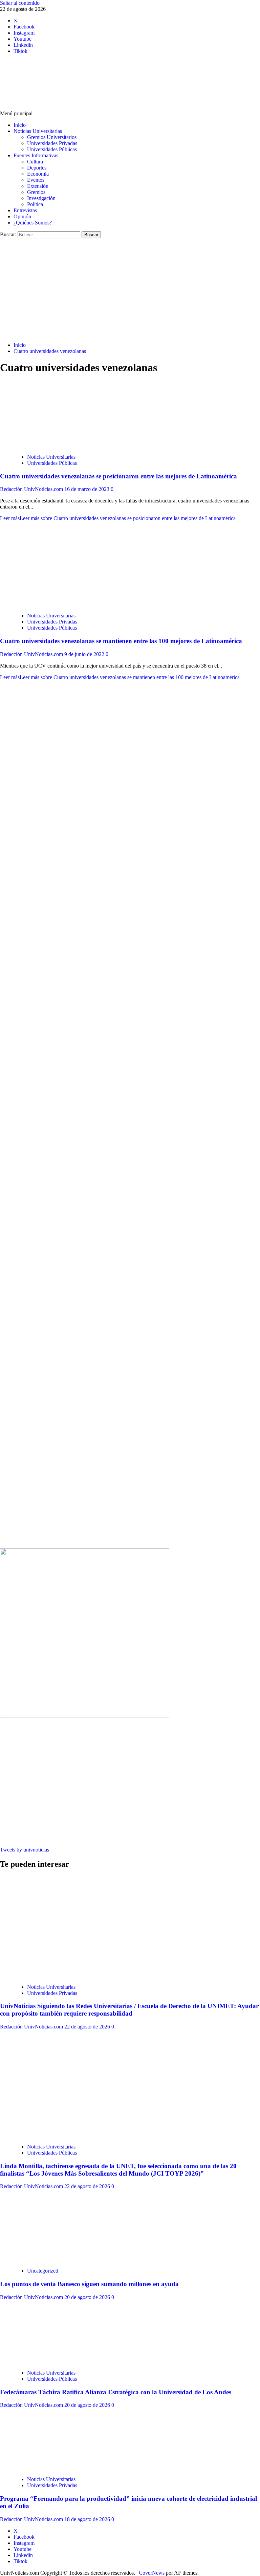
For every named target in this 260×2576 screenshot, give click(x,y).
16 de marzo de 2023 (88, 489)
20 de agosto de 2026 (88, 2297)
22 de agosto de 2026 (88, 2027)
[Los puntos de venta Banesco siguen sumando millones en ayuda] (64, 2259)
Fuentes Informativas (36, 155)
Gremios (36, 192)
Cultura (35, 162)
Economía (38, 174)
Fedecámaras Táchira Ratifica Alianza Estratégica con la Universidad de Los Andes (116, 2392)
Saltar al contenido (20, 3)
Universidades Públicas (52, 149)
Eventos (36, 180)
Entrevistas (25, 210)
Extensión (38, 186)
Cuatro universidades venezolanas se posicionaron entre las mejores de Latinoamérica (118, 476)
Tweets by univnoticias (25, 1850)
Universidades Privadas (52, 143)
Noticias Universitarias (38, 131)
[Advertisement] (130, 289)
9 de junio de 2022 (85, 654)
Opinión (22, 216)
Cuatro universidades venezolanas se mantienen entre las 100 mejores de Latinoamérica (121, 641)
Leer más (118, 518)
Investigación (41, 198)
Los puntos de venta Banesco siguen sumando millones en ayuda (89, 2284)
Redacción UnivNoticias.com (32, 489)
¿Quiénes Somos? (33, 223)
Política (35, 204)
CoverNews (152, 2573)
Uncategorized (43, 2271)
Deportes (37, 168)
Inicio (20, 125)
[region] (130, 897)
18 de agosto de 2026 (88, 2519)
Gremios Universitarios (52, 137)
